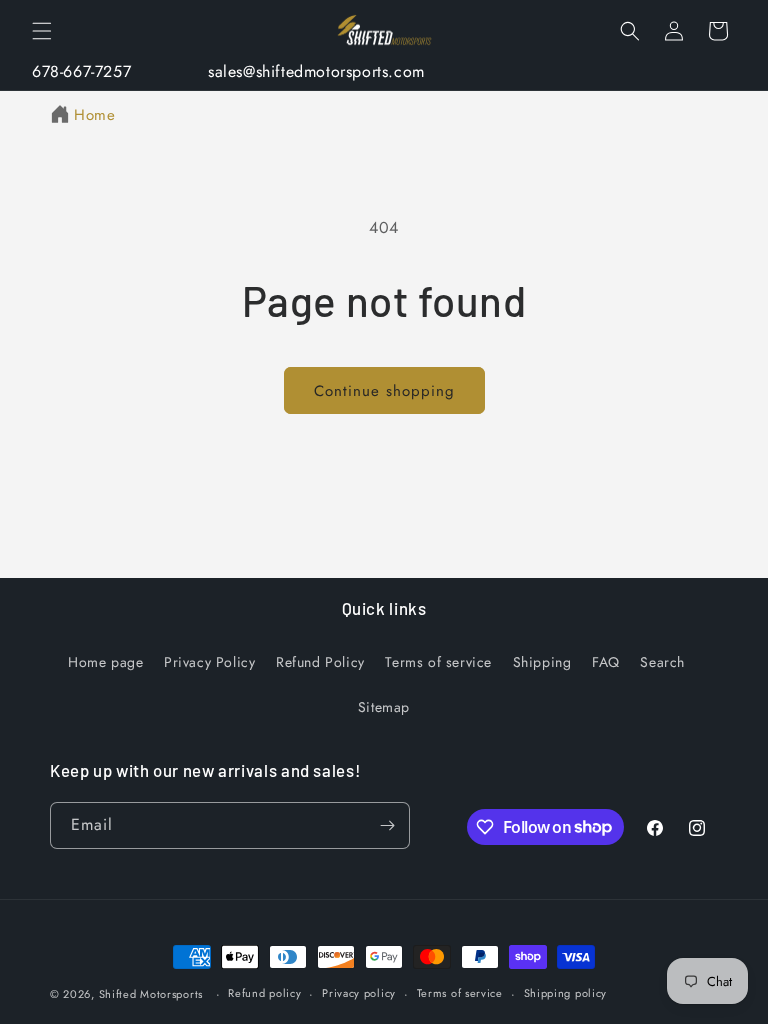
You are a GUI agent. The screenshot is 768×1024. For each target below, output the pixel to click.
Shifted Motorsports (151, 994)
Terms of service (438, 662)
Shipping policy (566, 993)
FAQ (606, 662)
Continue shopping (384, 391)
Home (94, 115)
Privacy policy (359, 993)
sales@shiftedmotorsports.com (316, 71)
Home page (105, 662)
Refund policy (264, 993)
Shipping (542, 662)
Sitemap (384, 707)
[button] (42, 31)
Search (662, 662)
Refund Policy (320, 662)
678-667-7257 (81, 71)
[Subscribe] (387, 825)
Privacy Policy (209, 662)
